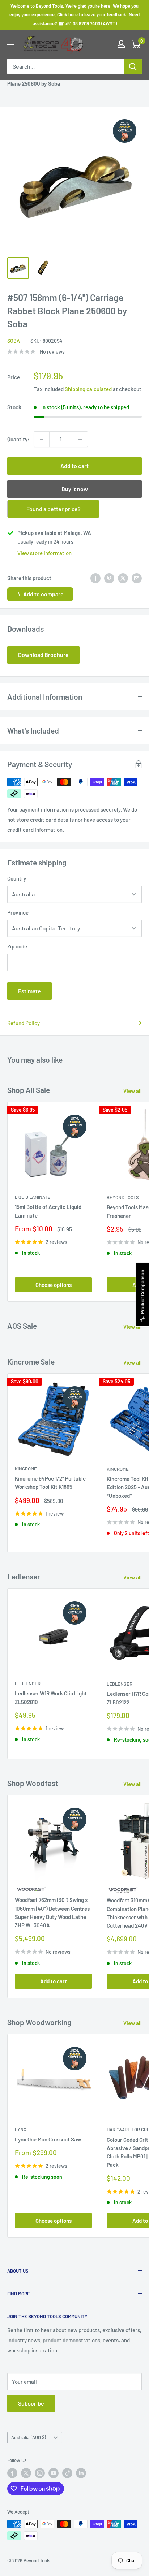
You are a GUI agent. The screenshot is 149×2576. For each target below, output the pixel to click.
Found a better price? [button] (54, 509)
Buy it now (75, 489)
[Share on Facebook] (95, 578)
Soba (14, 341)
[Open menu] (11, 44)
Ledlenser (28, 1684)
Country (17, 878)
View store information (44, 553)
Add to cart (74, 466)
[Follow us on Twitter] (26, 2473)
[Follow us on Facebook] (12, 2473)
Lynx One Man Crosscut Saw (48, 2139)
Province (18, 912)
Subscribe (31, 2403)
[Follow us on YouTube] (54, 2473)
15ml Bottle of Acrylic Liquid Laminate (48, 1211)
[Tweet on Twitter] (123, 578)
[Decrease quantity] (42, 439)
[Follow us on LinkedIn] (81, 2473)
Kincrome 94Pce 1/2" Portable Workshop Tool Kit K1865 (50, 1483)
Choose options (54, 1285)
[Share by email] (137, 578)
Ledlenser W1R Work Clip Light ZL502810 (51, 1697)
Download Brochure (43, 655)
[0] (136, 44)
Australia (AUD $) (29, 2437)
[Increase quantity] (80, 439)
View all (133, 1091)
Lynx (21, 2129)
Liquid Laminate (33, 1197)
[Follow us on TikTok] (67, 2473)
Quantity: (18, 439)
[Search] (133, 66)
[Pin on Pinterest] (109, 578)
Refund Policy (24, 1023)
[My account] (121, 44)
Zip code (17, 946)
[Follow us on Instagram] (40, 2473)
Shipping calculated (88, 389)
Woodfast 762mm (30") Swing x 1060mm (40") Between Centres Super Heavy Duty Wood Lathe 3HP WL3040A (52, 1912)
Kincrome (26, 1469)
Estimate (29, 991)
